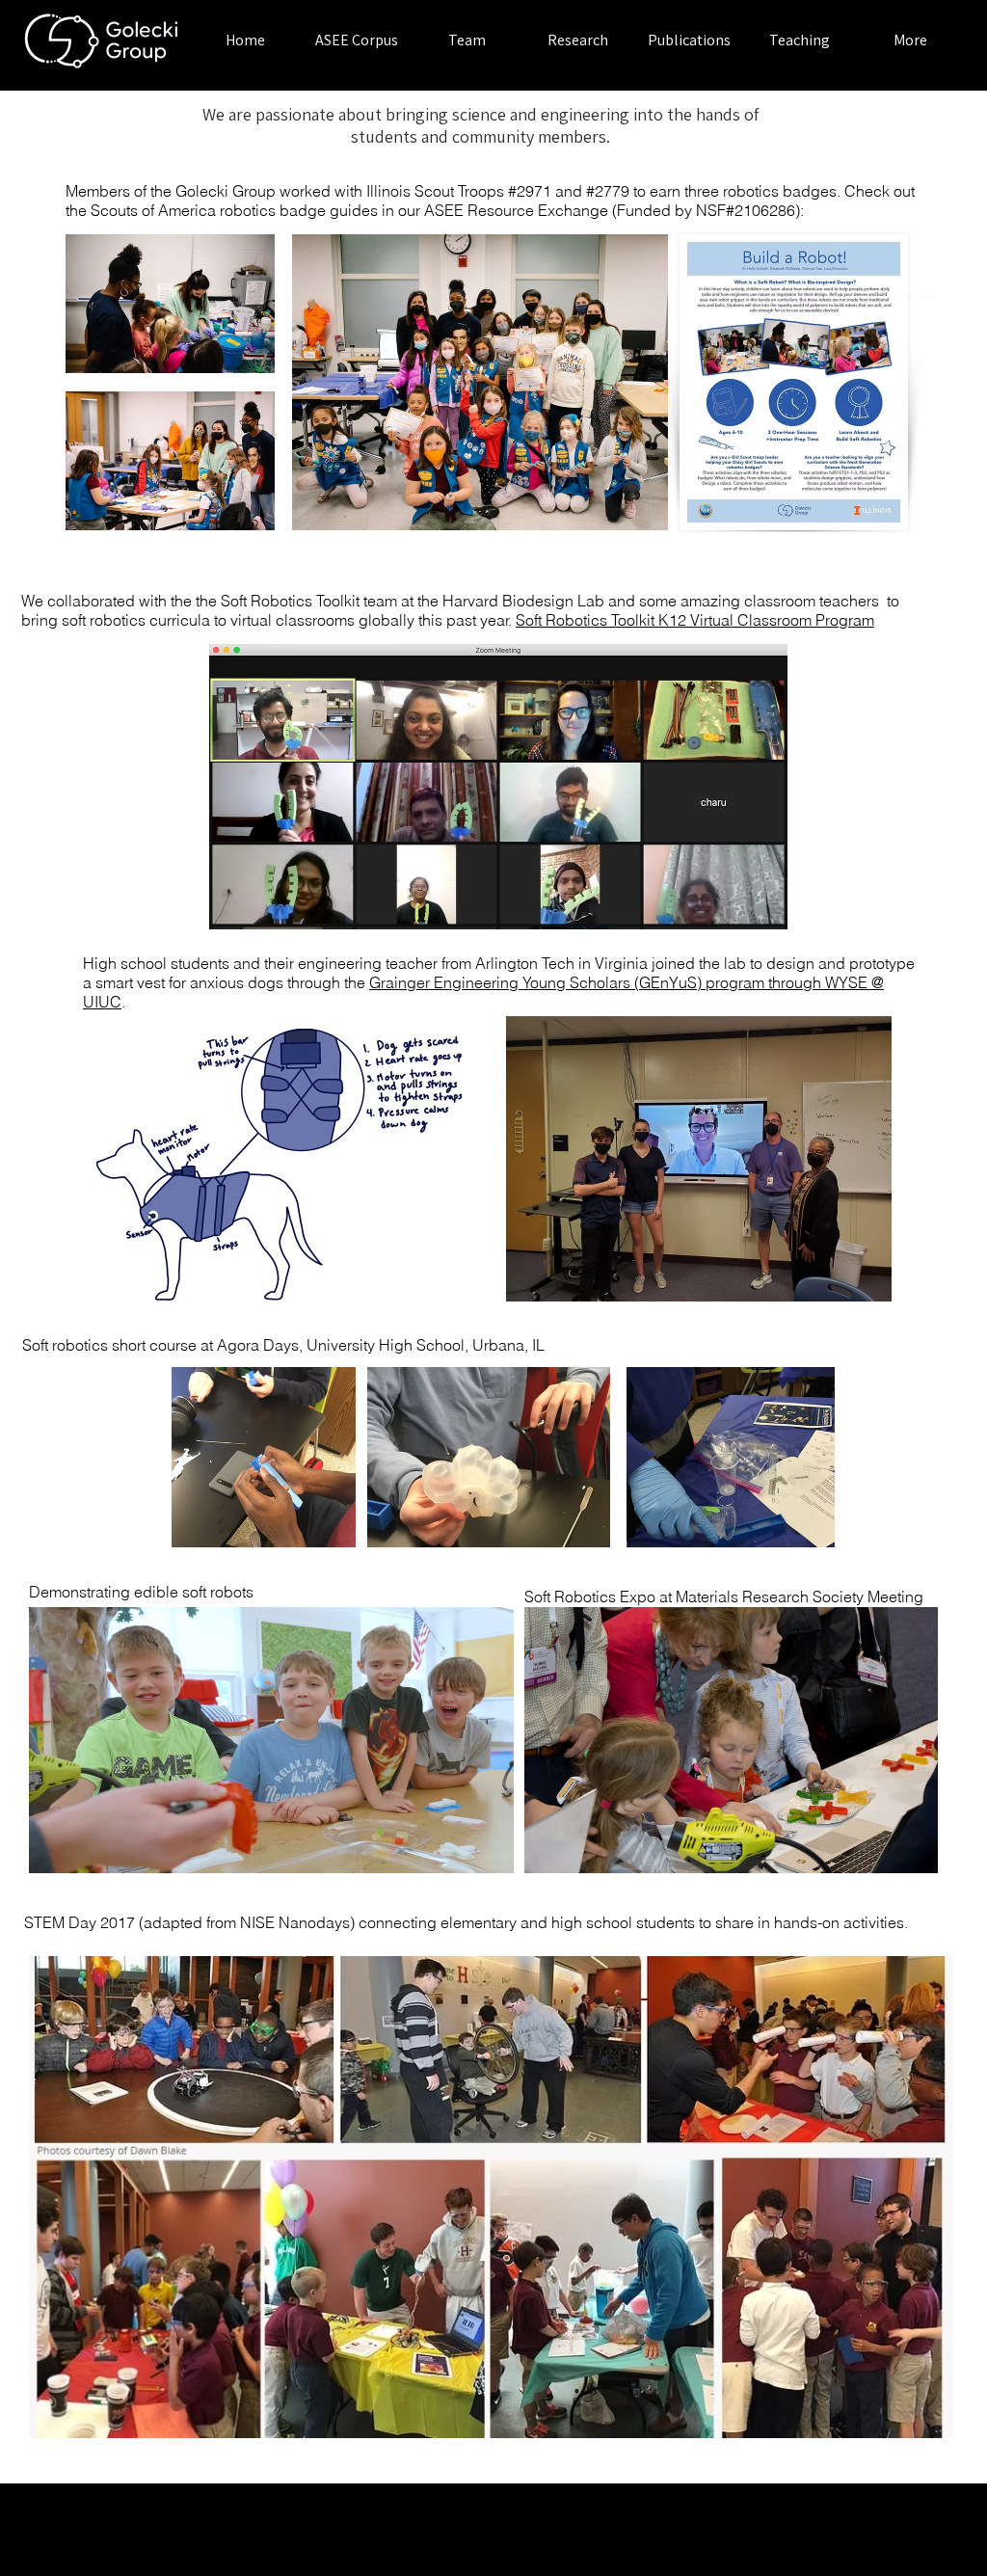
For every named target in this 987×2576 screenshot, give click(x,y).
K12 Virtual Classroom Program (766, 620)
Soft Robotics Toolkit (587, 620)
